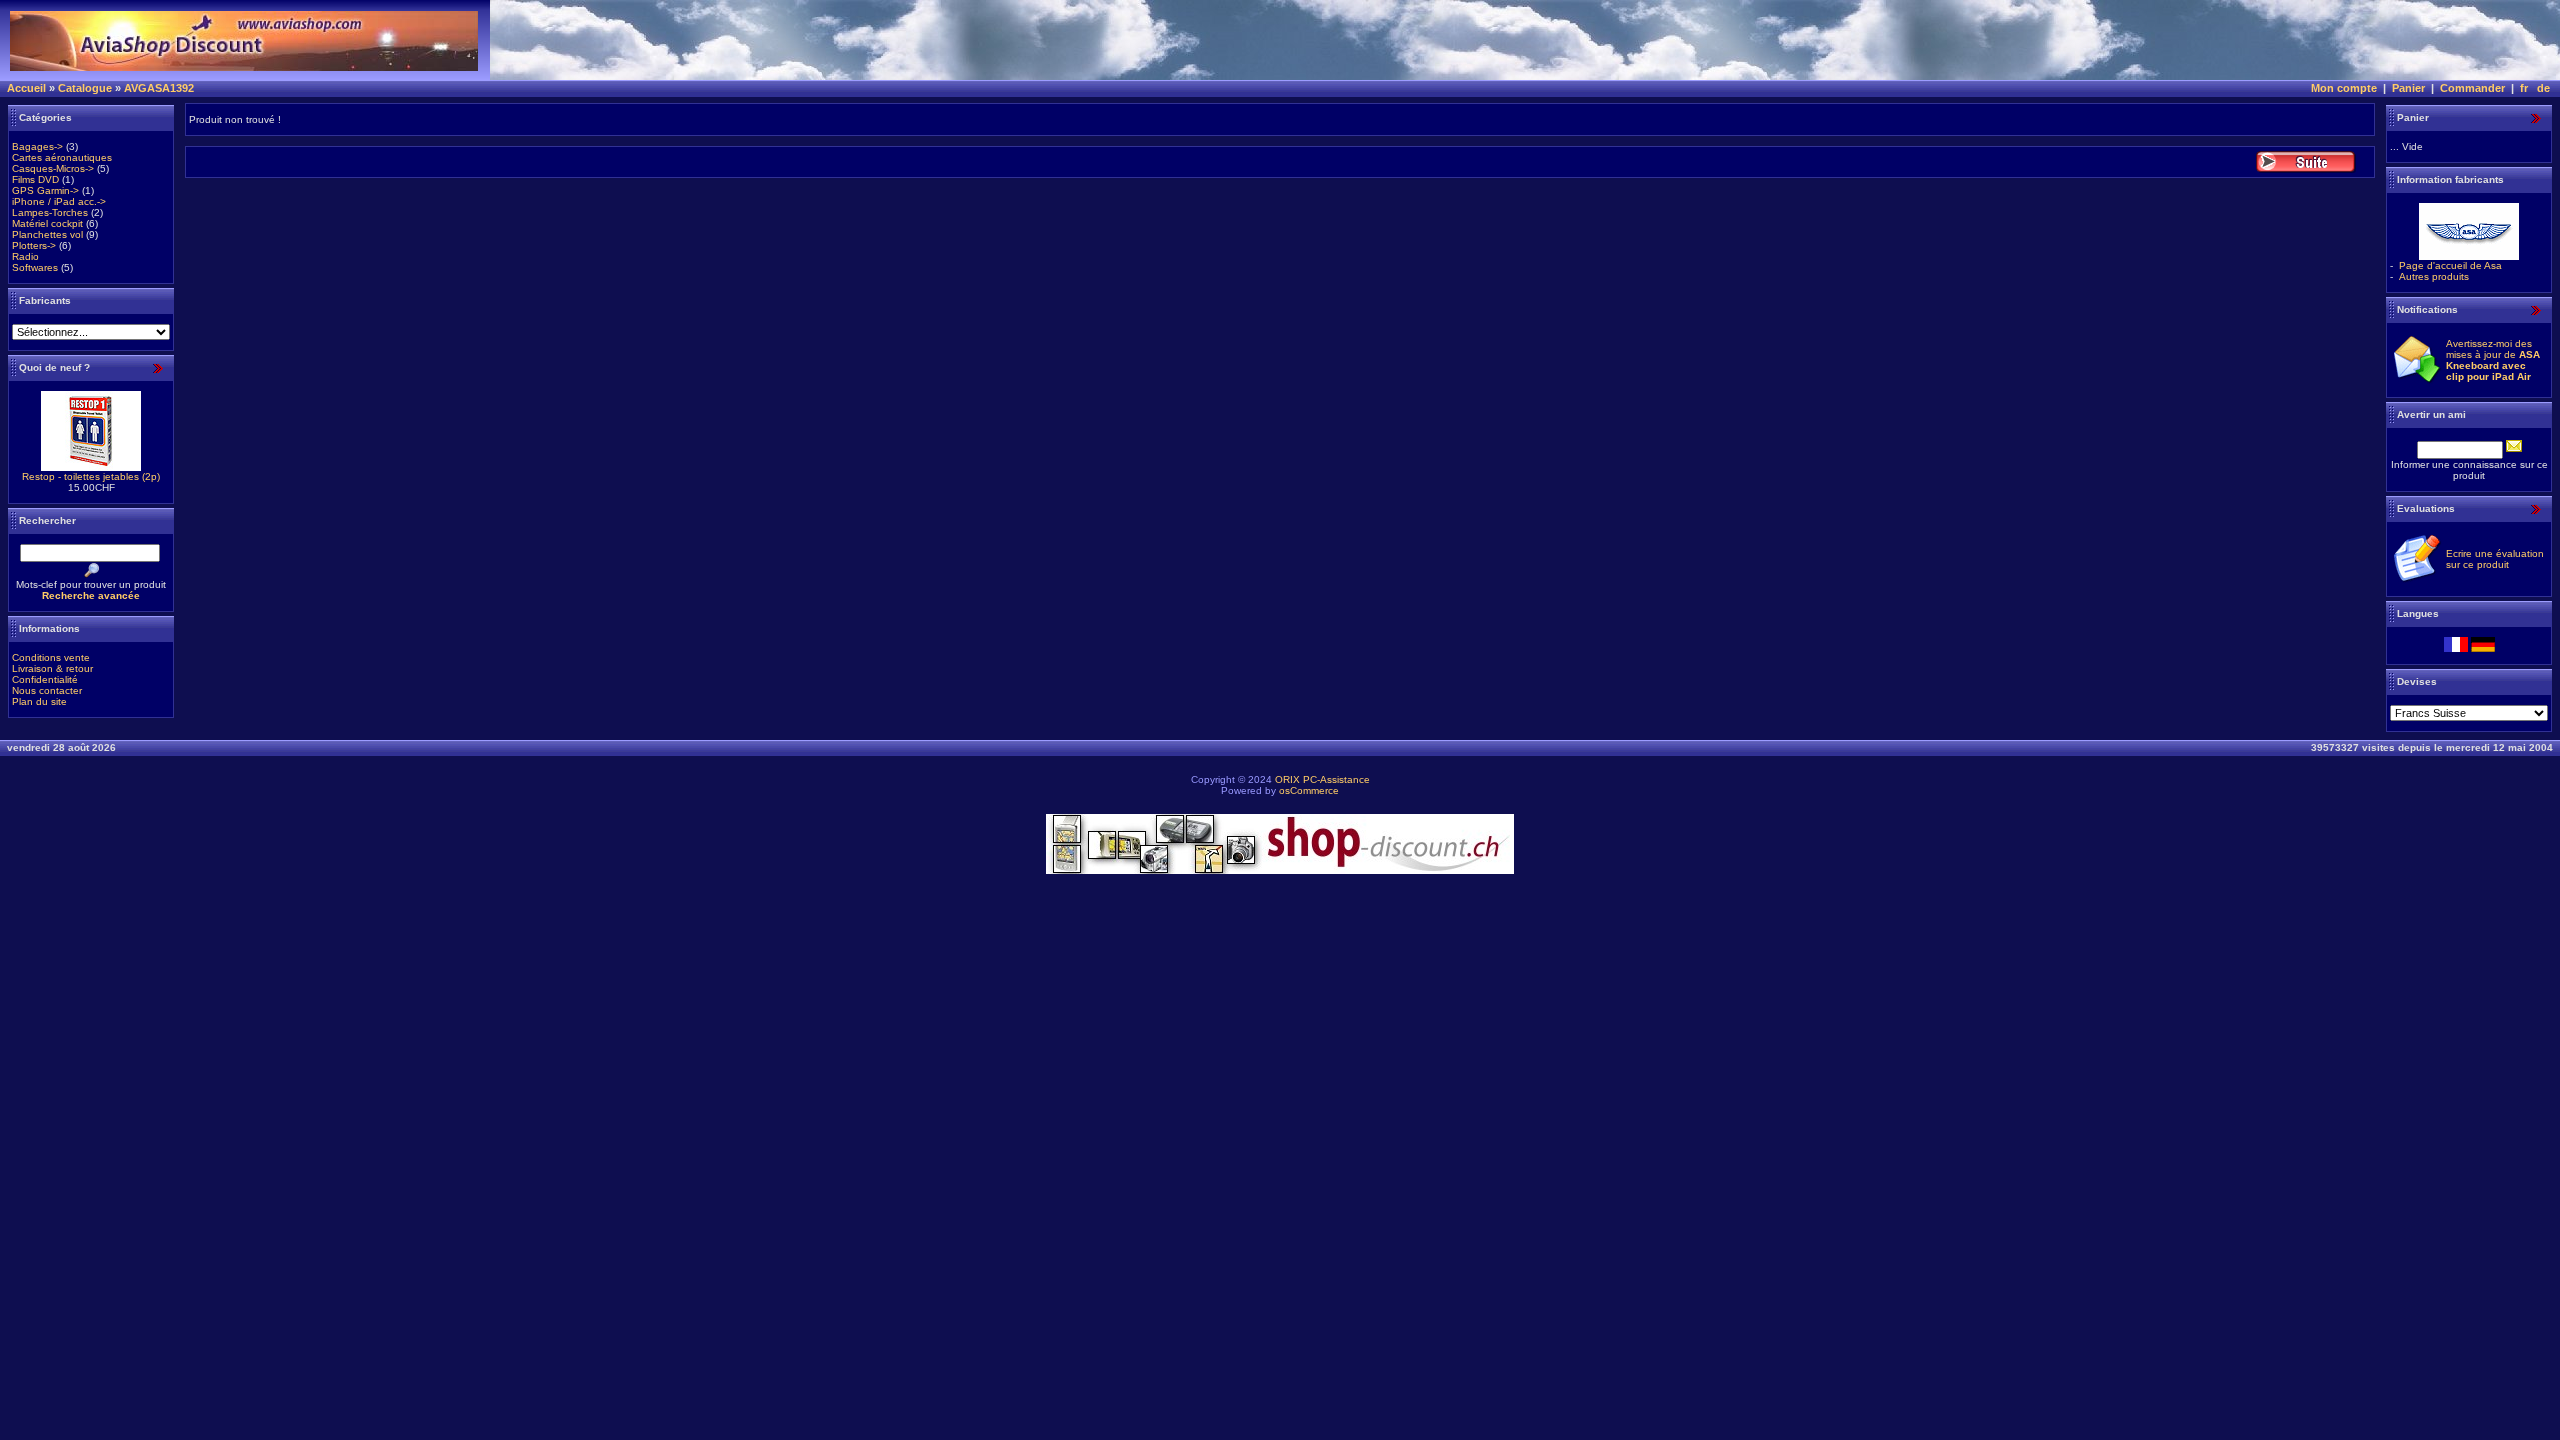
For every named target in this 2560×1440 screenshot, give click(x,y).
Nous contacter (47, 690)
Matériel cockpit (47, 223)
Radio (25, 256)
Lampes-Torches (50, 212)
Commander (2472, 88)
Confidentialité (45, 679)
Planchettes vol (47, 234)
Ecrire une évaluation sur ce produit (2495, 559)
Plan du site (39, 701)
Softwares (35, 267)
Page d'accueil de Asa (2450, 265)
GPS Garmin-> (45, 190)
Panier (2408, 88)
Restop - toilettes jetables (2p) (91, 476)
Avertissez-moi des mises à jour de (2493, 360)
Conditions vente (51, 657)
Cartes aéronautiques (62, 157)
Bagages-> (37, 146)
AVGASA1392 (159, 88)
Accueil (26, 88)
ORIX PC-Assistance (1322, 779)
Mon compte (2344, 88)
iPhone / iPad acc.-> (59, 201)
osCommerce (1309, 790)
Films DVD (35, 179)
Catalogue (85, 88)
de (2543, 88)
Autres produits (2434, 276)
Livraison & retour (52, 668)
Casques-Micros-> (53, 168)
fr (2524, 88)
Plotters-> (34, 245)
